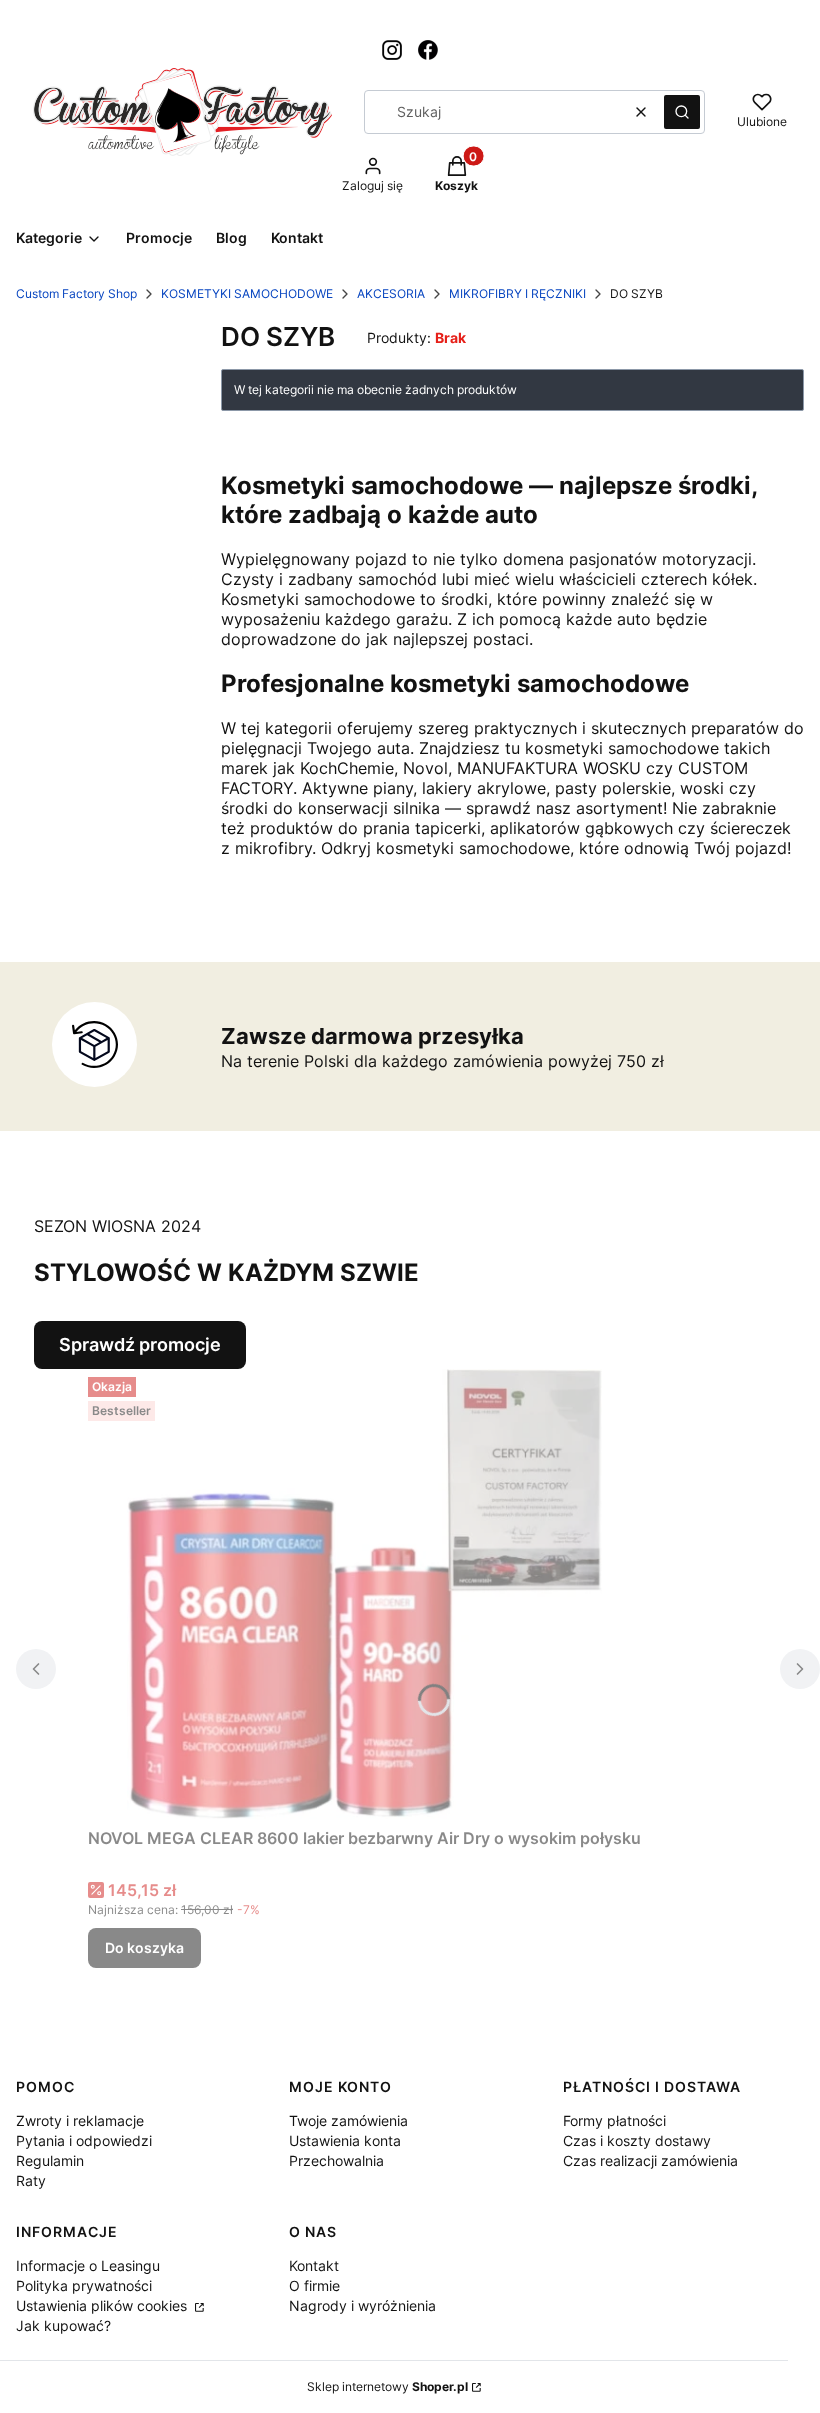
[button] (682, 112)
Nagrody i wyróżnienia (362, 2305)
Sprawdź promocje (140, 1344)
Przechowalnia (336, 2160)
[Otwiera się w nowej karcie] (392, 50)
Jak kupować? (63, 2325)
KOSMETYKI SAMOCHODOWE (247, 293)
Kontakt (314, 2265)
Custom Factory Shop (76, 293)
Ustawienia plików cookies (103, 2305)
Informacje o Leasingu (88, 2265)
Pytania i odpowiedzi (84, 2140)
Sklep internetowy (387, 2386)
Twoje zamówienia (348, 2120)
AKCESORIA (391, 293)
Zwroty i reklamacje (80, 2120)
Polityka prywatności (84, 2285)
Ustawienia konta (345, 2140)
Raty (31, 2180)
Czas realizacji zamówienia (650, 2160)
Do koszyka (144, 1947)
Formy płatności (614, 2120)
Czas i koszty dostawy (637, 2140)
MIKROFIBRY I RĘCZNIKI (517, 293)
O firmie (314, 2285)
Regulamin (50, 2160)
